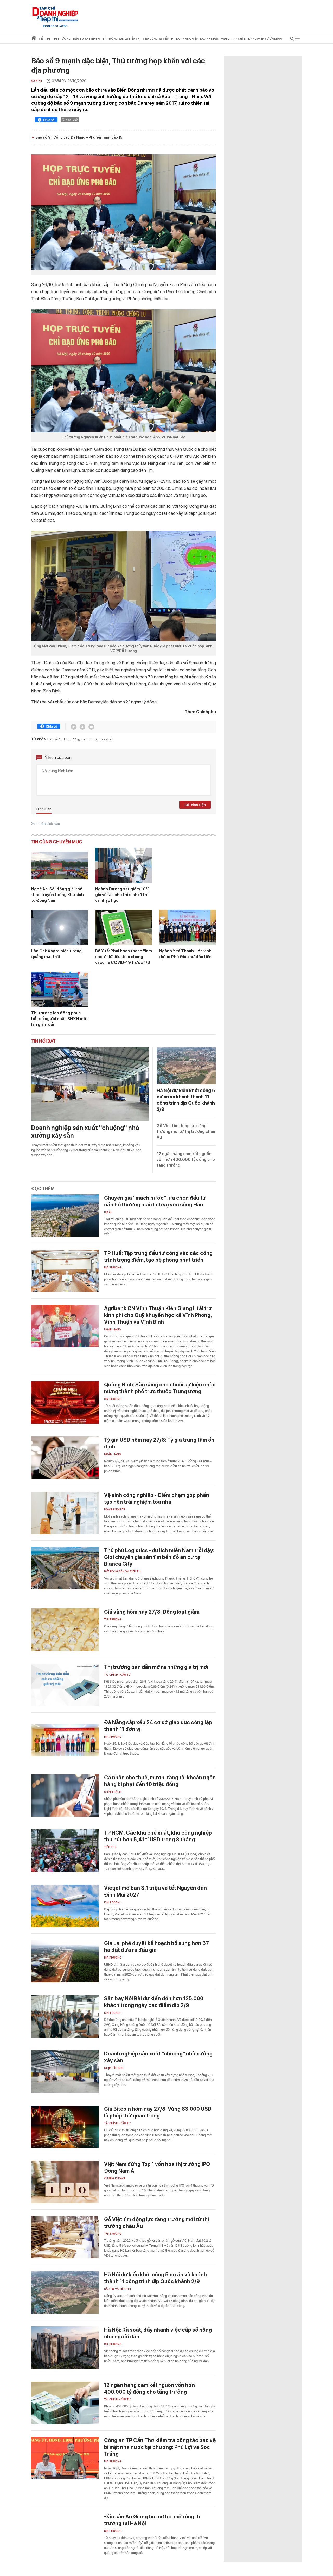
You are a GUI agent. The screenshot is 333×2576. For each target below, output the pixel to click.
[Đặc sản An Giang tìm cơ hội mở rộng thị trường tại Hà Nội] (65, 2534)
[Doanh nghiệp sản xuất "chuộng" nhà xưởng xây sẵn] (90, 1084)
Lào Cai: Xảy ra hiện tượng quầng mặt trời (56, 954)
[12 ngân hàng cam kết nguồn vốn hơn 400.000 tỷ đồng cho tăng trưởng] (65, 2403)
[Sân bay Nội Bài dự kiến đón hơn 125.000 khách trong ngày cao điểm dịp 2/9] (65, 2016)
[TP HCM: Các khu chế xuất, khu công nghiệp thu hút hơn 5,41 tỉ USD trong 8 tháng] (65, 1851)
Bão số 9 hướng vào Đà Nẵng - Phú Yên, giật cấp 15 (79, 137)
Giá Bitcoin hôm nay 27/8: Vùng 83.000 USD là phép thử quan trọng (158, 2112)
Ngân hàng (113, 1330)
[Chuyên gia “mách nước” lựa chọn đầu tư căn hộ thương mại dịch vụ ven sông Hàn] (65, 1216)
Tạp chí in (239, 39)
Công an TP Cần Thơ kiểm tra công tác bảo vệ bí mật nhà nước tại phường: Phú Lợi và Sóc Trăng (160, 2447)
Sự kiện (37, 81)
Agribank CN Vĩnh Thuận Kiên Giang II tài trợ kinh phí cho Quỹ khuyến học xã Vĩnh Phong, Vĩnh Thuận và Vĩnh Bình (158, 1315)
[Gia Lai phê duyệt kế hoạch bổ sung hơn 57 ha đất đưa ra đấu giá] (65, 1961)
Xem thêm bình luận (46, 824)
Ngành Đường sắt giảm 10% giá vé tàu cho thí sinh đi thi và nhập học (122, 895)
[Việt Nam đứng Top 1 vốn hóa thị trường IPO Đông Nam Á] (65, 2182)
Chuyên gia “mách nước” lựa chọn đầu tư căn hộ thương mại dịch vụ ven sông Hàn (155, 1201)
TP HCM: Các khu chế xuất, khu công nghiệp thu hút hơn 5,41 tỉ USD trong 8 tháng (158, 1836)
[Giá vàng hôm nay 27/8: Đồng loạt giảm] (65, 1630)
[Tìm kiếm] (292, 39)
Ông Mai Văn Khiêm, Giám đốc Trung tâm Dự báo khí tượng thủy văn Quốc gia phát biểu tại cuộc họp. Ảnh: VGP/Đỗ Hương (124, 648)
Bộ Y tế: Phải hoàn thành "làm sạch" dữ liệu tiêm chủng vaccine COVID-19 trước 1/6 (124, 957)
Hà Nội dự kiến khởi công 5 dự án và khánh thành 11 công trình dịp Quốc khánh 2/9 (155, 2278)
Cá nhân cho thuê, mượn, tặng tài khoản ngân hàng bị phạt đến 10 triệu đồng (160, 1781)
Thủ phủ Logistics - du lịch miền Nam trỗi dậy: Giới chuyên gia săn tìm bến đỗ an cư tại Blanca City (159, 1557)
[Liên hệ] (91, 727)
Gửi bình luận (195, 805)
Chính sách (113, 1792)
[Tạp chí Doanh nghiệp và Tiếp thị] (55, 14)
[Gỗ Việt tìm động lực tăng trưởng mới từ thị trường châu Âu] (65, 2237)
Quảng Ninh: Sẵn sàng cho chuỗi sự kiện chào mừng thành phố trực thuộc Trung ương (160, 1388)
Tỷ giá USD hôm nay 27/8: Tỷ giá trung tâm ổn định (159, 1443)
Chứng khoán (114, 2179)
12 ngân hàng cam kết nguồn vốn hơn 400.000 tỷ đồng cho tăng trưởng (186, 1159)
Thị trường (113, 1620)
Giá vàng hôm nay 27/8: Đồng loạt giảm (152, 1612)
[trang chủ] (34, 39)
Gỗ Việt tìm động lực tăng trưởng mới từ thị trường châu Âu (186, 1132)
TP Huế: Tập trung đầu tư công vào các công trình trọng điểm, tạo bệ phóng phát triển (158, 1256)
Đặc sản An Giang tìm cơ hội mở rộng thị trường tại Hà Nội (153, 2520)
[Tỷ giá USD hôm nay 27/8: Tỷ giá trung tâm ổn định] (65, 1458)
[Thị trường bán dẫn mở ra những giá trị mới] (65, 1685)
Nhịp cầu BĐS (114, 2068)
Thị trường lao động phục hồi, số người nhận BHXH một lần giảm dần (60, 1019)
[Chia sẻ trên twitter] (74, 727)
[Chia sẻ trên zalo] (82, 727)
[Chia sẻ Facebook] (46, 121)
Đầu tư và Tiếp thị (117, 2289)
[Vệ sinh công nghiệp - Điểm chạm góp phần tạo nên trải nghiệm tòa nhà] (65, 1513)
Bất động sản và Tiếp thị (123, 1572)
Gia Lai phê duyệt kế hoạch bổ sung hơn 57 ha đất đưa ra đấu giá (156, 1947)
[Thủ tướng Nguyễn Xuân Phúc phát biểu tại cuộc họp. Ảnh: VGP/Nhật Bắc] (124, 371)
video (225, 39)
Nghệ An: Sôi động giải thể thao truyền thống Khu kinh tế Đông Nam (57, 895)
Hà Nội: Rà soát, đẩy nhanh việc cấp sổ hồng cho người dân (158, 2333)
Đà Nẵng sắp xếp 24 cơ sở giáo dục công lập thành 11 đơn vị (158, 1726)
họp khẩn (106, 739)
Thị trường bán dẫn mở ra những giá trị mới (156, 1667)
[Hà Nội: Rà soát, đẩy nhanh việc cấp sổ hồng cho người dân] (65, 2348)
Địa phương (113, 1268)
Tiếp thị (44, 39)
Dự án (108, 1212)
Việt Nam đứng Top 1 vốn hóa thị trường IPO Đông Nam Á (157, 2168)
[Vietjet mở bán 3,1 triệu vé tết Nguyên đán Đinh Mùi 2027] (65, 1906)
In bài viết (71, 120)
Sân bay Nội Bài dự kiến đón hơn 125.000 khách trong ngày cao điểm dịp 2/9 (154, 2002)
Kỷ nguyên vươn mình (265, 39)
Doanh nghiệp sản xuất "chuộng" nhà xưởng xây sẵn (85, 1132)
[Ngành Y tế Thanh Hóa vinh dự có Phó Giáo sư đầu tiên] (188, 927)
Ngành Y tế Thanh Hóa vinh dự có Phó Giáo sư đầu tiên (185, 954)
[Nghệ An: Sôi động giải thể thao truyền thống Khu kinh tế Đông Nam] (60, 865)
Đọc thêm (43, 1188)
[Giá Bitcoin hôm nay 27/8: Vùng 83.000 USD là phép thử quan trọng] (65, 2127)
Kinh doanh (113, 1902)
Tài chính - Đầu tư (117, 1675)
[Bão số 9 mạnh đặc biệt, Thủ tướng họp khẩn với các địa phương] (124, 212)
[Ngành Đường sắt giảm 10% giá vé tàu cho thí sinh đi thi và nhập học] (124, 865)
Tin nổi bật (43, 1041)
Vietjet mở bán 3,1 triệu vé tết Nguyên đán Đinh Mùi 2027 (155, 1891)
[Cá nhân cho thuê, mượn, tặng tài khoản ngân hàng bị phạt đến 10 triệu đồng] (65, 1795)
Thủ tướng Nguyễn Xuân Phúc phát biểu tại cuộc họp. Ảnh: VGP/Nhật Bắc (124, 437)
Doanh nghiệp (115, 1510)
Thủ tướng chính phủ (80, 739)
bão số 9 (54, 739)
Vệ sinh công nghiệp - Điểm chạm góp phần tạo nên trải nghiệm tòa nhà (157, 1498)
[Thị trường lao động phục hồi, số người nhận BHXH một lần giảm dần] (60, 989)
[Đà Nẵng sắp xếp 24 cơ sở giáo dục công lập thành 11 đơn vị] (65, 1740)
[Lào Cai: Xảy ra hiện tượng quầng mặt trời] (60, 927)
